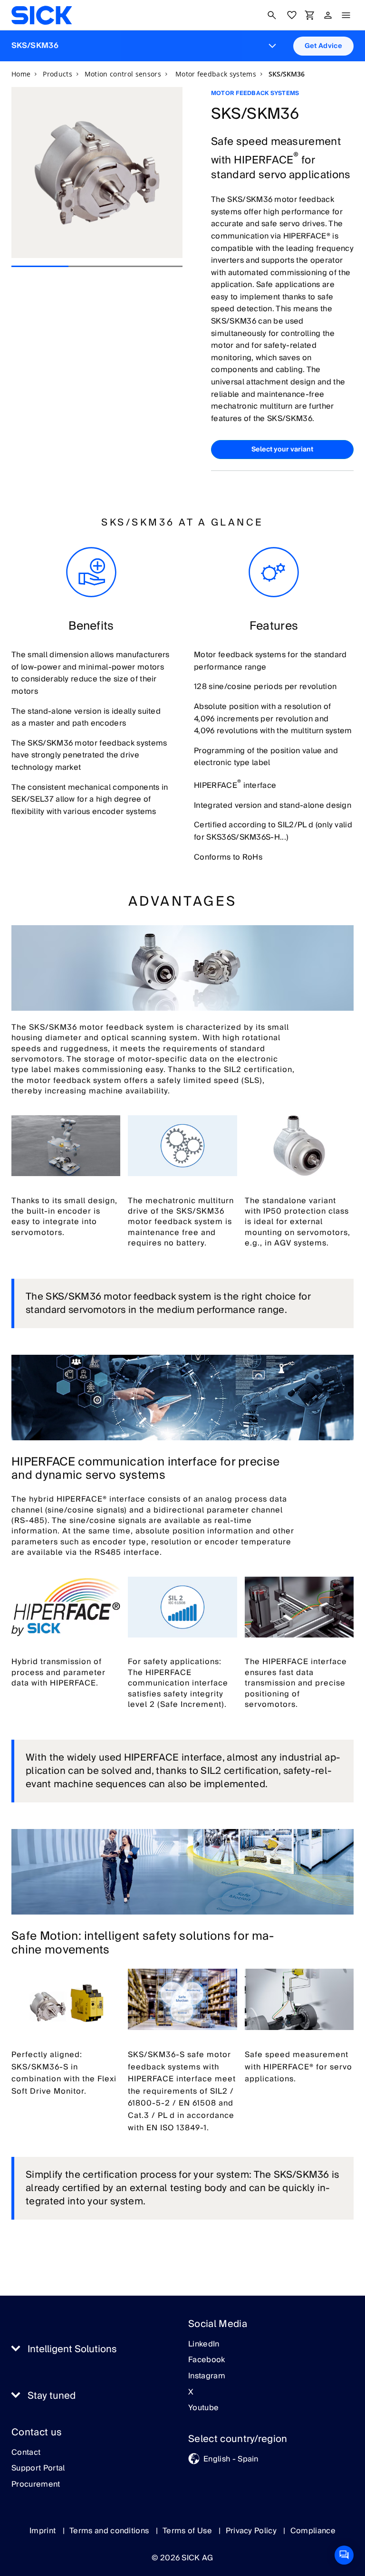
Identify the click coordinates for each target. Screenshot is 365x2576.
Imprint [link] (44, 2531)
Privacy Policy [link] (252, 2531)
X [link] (191, 2393)
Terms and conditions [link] (110, 2531)
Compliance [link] (313, 2531)
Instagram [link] (207, 2376)
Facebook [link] (207, 2360)
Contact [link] (26, 2453)
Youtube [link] (203, 2408)
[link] (42, 15)
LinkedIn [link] (204, 2345)
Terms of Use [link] (188, 2531)
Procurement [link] (36, 2485)
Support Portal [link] (38, 2469)
